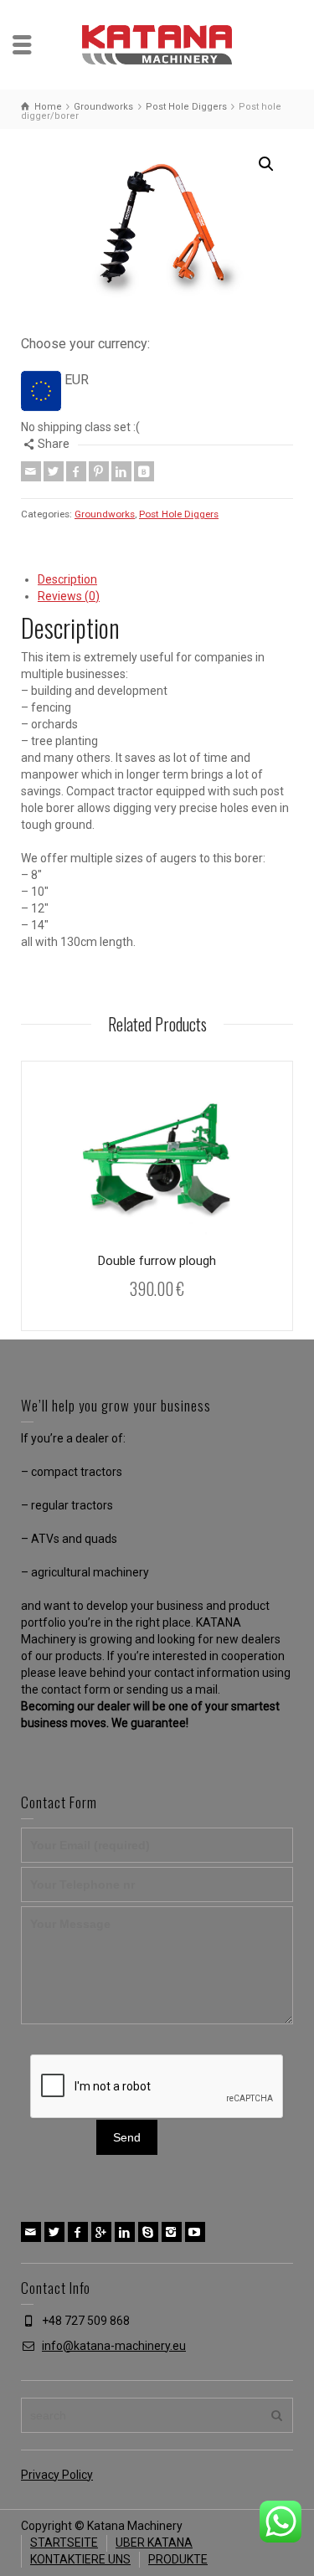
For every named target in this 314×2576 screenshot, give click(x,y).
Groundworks (105, 514)
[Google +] (101, 2232)
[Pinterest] (99, 471)
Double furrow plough (157, 1261)
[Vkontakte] (144, 471)
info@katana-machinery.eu (114, 2346)
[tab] (165, 580)
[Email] (31, 471)
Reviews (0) (69, 596)
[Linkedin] (121, 471)
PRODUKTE (178, 2559)
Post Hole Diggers (179, 514)
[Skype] (148, 2232)
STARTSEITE (64, 2543)
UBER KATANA (154, 2543)
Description (67, 579)
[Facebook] (76, 471)
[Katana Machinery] (157, 44)
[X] (54, 471)
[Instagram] (172, 2232)
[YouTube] (195, 2232)
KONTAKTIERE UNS (80, 2559)
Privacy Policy (57, 2475)
